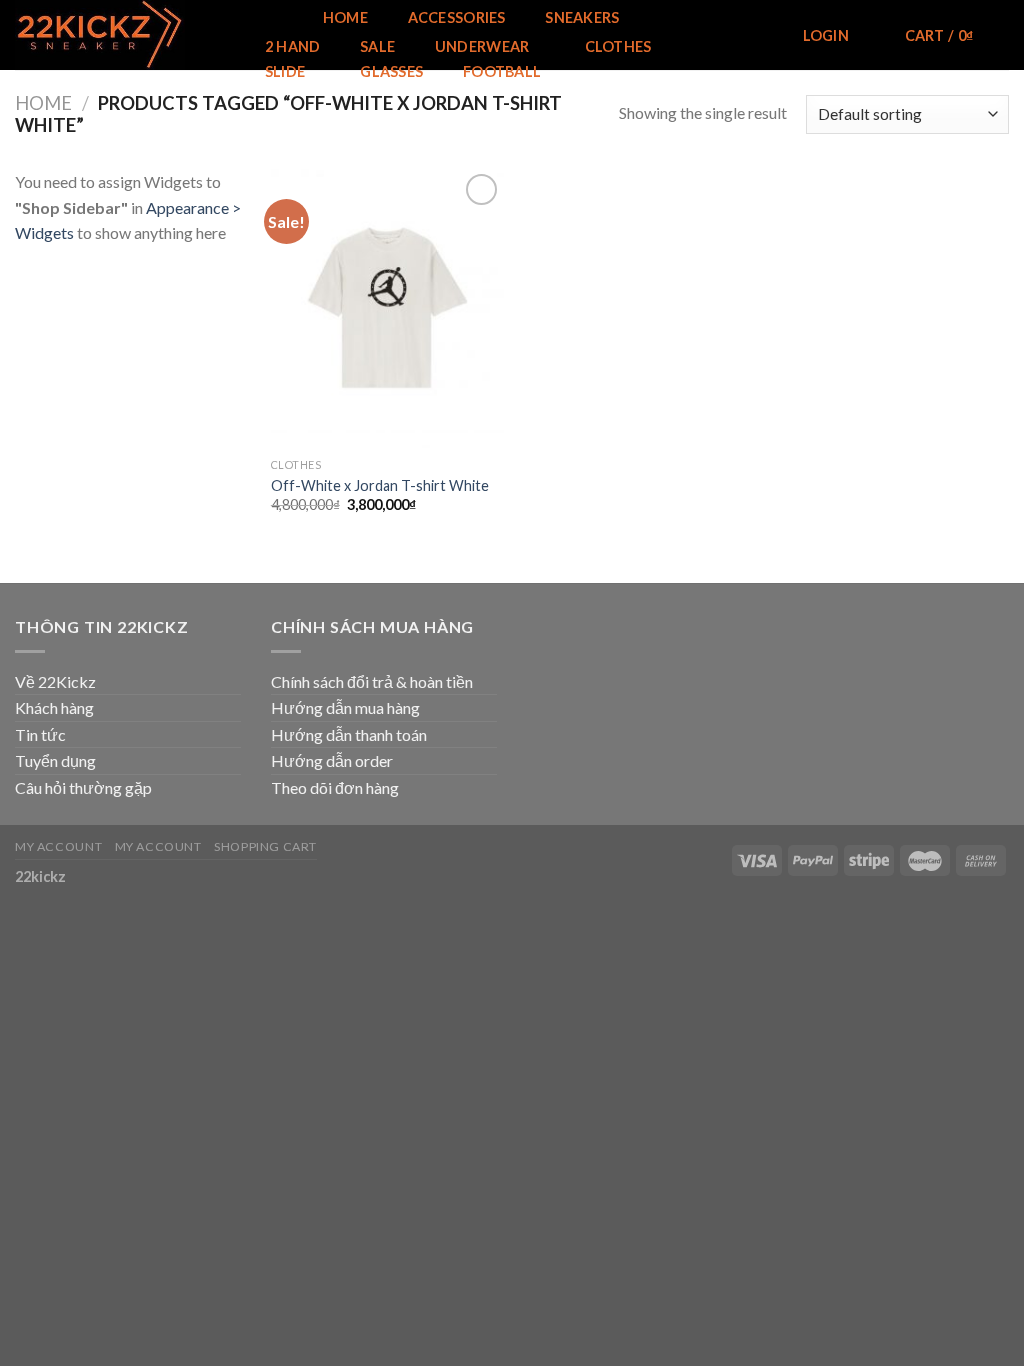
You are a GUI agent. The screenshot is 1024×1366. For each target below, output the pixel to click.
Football (502, 71)
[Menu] (269, 16)
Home (345, 18)
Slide (285, 71)
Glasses (391, 72)
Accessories (457, 18)
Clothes (618, 46)
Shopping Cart (265, 846)
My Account (58, 846)
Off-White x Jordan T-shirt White (380, 485)
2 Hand (293, 47)
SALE (377, 47)
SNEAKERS (582, 17)
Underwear (482, 46)
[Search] (754, 36)
